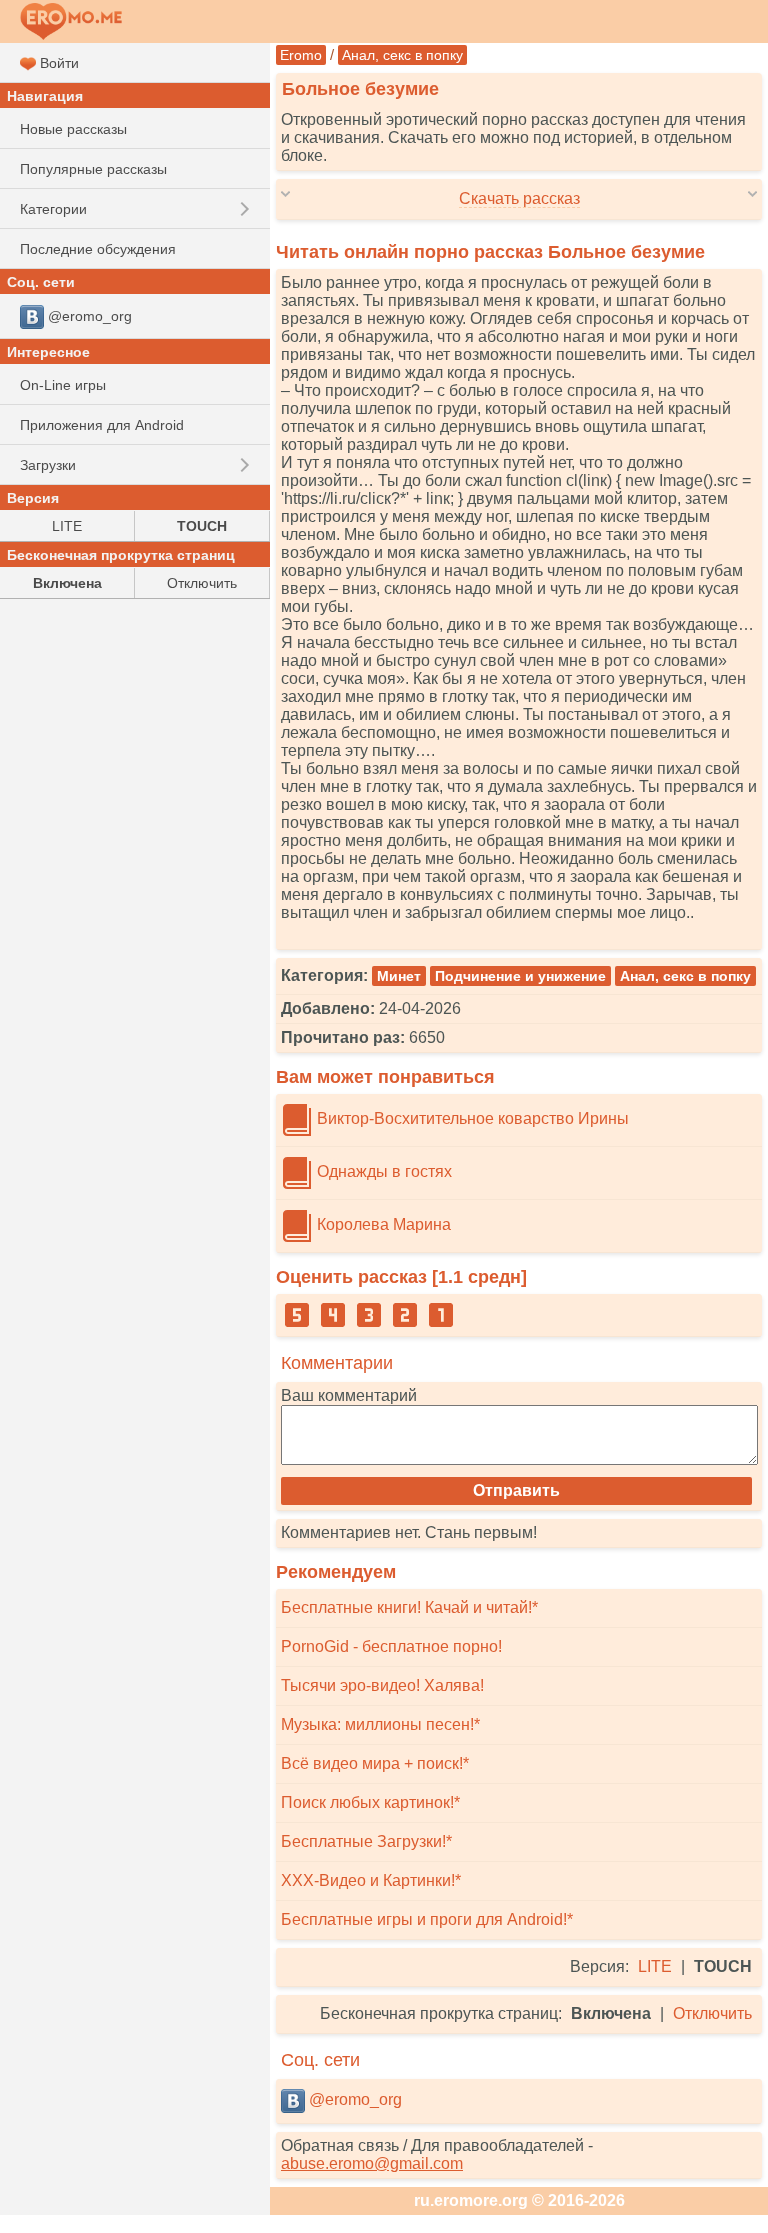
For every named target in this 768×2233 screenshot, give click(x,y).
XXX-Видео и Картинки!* (371, 1880)
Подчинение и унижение (520, 976)
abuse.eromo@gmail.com (372, 2163)
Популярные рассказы (93, 169)
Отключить (712, 2013)
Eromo (301, 55)
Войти (57, 63)
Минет (399, 976)
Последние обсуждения (98, 249)
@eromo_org (353, 2099)
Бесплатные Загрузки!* (366, 1841)
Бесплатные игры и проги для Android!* (427, 1919)
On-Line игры (63, 385)
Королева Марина (382, 1224)
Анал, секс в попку (402, 55)
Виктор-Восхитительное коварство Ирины (471, 1118)
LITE (655, 1966)
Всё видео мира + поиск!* (375, 1763)
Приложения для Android (102, 425)
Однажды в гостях (382, 1171)
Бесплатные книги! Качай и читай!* (409, 1607)
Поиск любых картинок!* (370, 1802)
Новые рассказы (73, 129)
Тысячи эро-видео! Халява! (382, 1685)
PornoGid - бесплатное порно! (391, 1646)
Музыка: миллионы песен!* (380, 1724)
